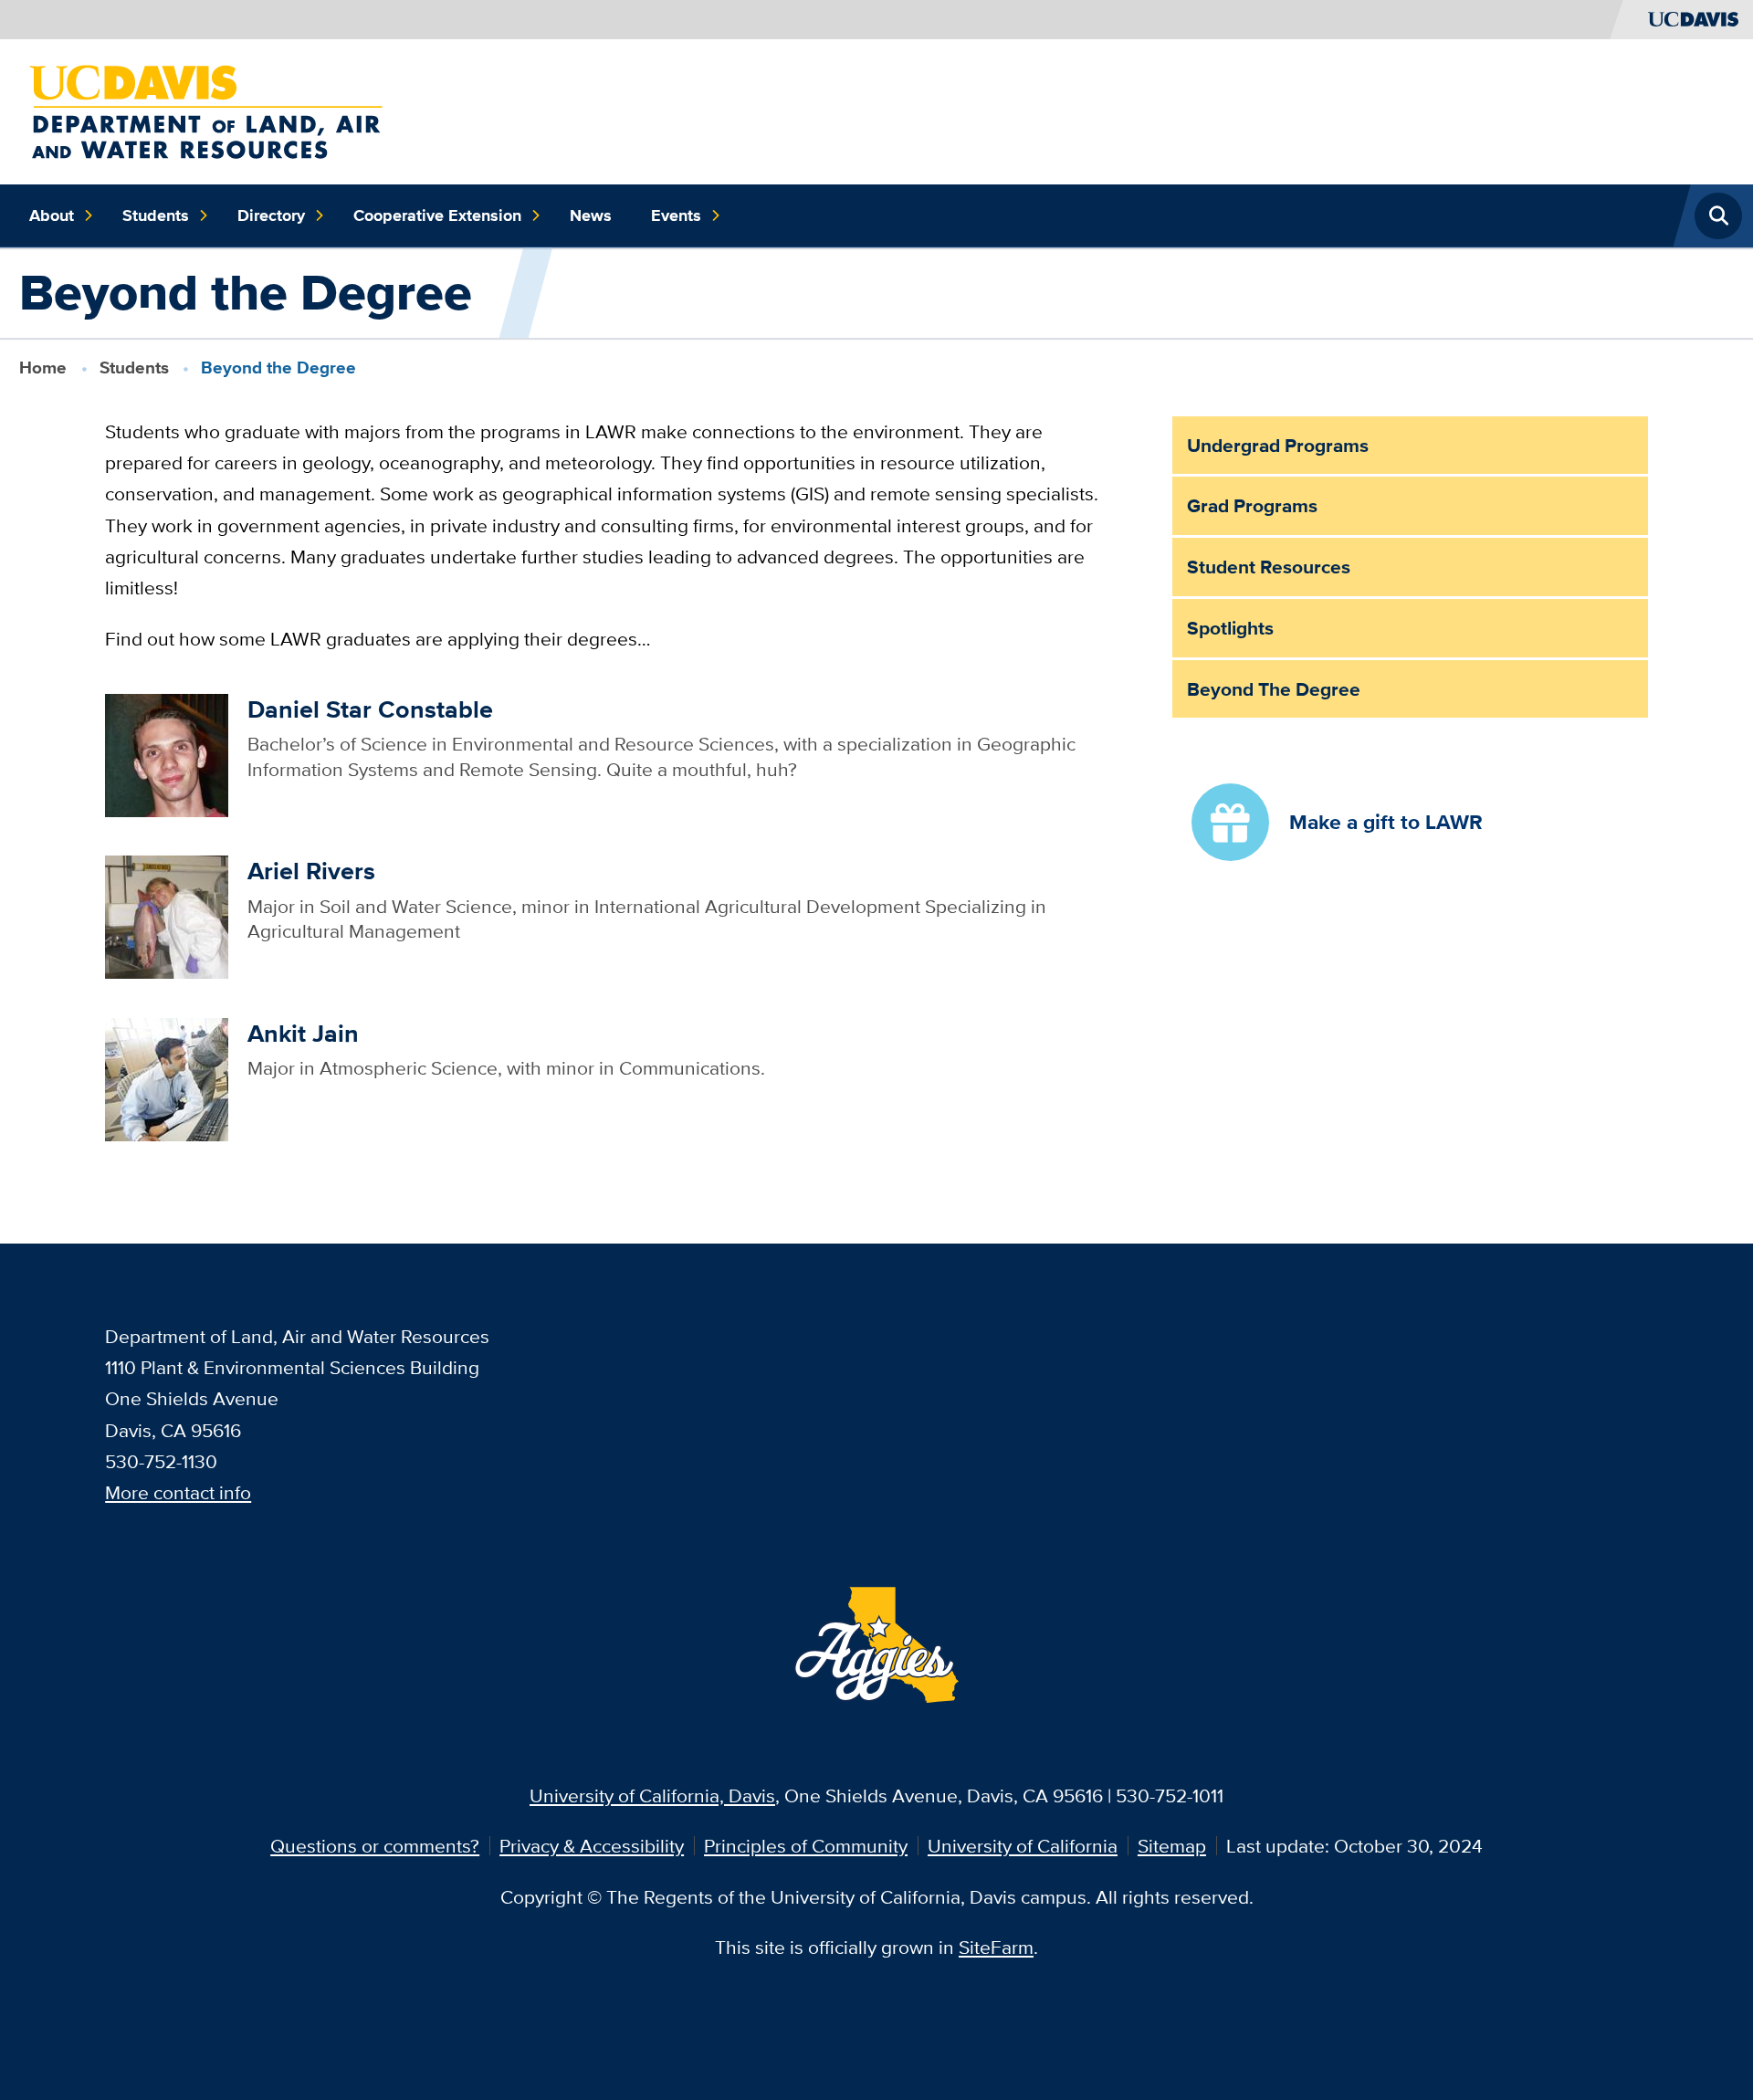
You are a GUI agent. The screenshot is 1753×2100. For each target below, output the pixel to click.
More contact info (178, 1492)
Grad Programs (1252, 505)
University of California (1023, 1846)
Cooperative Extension (437, 215)
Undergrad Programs (1278, 445)
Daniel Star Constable (370, 709)
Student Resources (1269, 567)
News (591, 215)
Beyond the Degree (1274, 689)
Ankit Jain (303, 1033)
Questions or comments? (375, 1846)
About (52, 215)
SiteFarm (996, 1947)
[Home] (206, 109)
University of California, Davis (652, 1795)
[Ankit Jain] (167, 1078)
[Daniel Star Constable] (167, 754)
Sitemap (1172, 1846)
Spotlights (1230, 628)
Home (43, 367)
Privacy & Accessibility (592, 1846)
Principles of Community (806, 1846)
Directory (271, 215)
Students (156, 215)
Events (676, 215)
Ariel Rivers (311, 871)
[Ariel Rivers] (167, 915)
